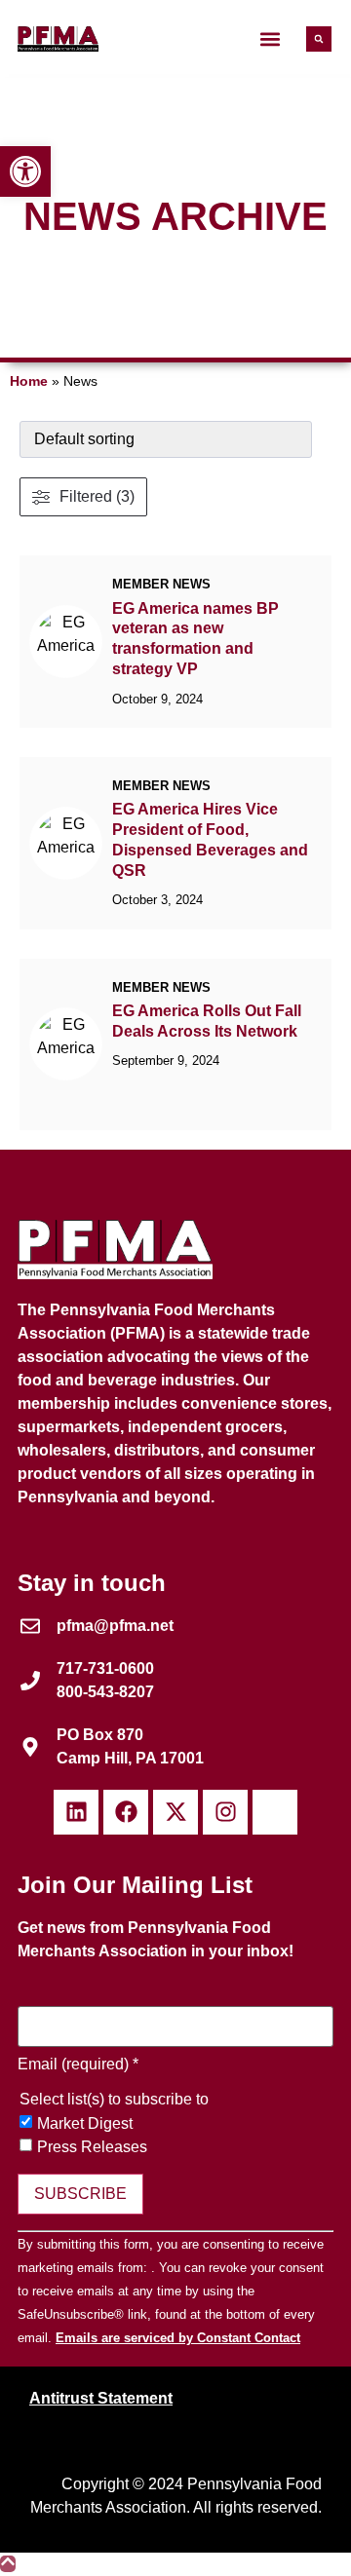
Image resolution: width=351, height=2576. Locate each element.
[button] (270, 39)
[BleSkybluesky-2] (275, 1812)
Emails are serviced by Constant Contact (178, 2338)
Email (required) (78, 2065)
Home (29, 381)
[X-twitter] (175, 1812)
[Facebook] (126, 1812)
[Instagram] (225, 1812)
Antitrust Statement (101, 2398)
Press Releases (92, 2147)
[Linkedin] (76, 1812)
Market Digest (85, 2124)
